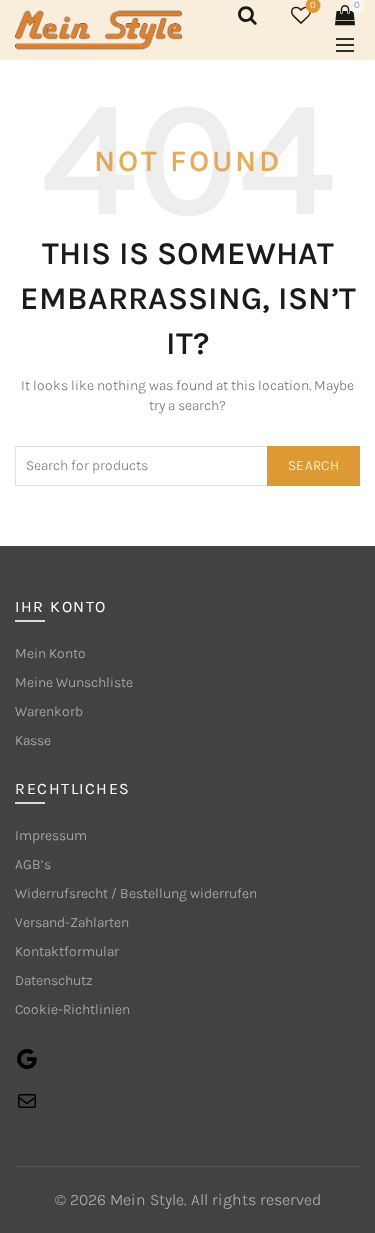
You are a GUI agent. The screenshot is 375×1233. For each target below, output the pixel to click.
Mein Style (147, 1199)
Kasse (33, 740)
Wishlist (313, 5)
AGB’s (33, 864)
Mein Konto (50, 653)
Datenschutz (54, 980)
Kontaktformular (67, 951)
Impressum (51, 835)
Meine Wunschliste (74, 682)
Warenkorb (49, 711)
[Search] (244, 15)
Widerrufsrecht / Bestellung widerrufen (136, 893)
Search (313, 465)
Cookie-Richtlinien (72, 1009)
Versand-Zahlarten (72, 922)
